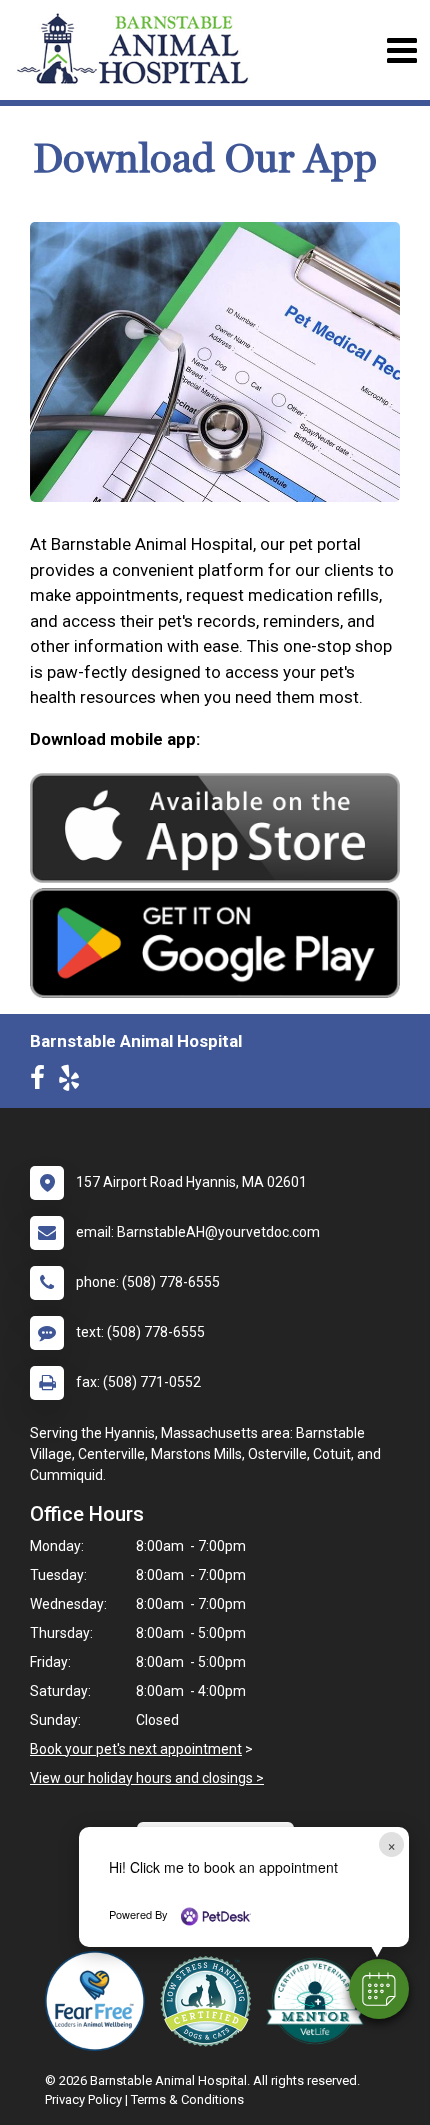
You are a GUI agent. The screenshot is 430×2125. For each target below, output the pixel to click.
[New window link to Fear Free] (100, 2001)
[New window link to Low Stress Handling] (210, 2001)
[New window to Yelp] (74, 1082)
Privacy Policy (83, 2099)
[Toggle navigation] (401, 50)
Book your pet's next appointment (136, 1749)
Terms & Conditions (187, 2099)
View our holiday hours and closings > (147, 1778)
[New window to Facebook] (42, 1082)
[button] (379, 1989)
